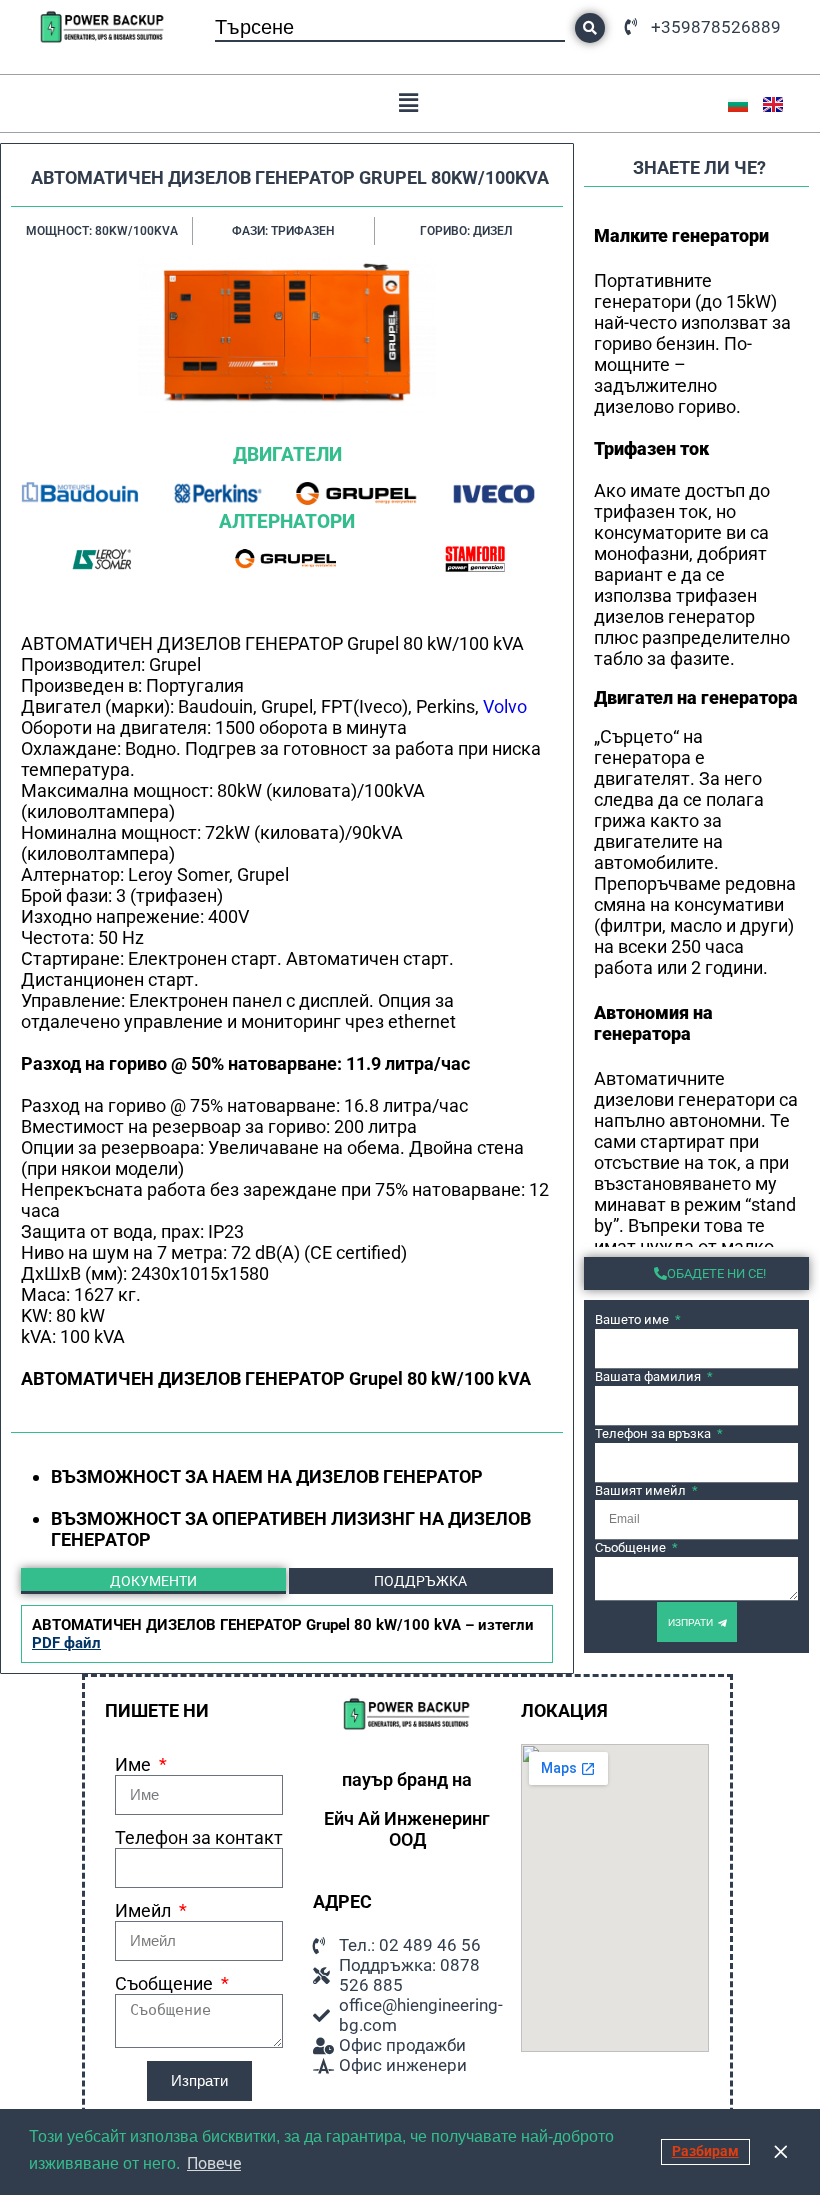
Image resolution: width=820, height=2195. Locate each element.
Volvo (505, 706)
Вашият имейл (642, 1490)
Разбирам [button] (705, 2151)
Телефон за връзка (654, 1433)
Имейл (145, 1910)
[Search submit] (590, 28)
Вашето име (633, 1319)
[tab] (153, 1581)
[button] (408, 103)
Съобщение (632, 1547)
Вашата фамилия (649, 1376)
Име (135, 1764)
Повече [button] (214, 2163)
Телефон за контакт (199, 1837)
